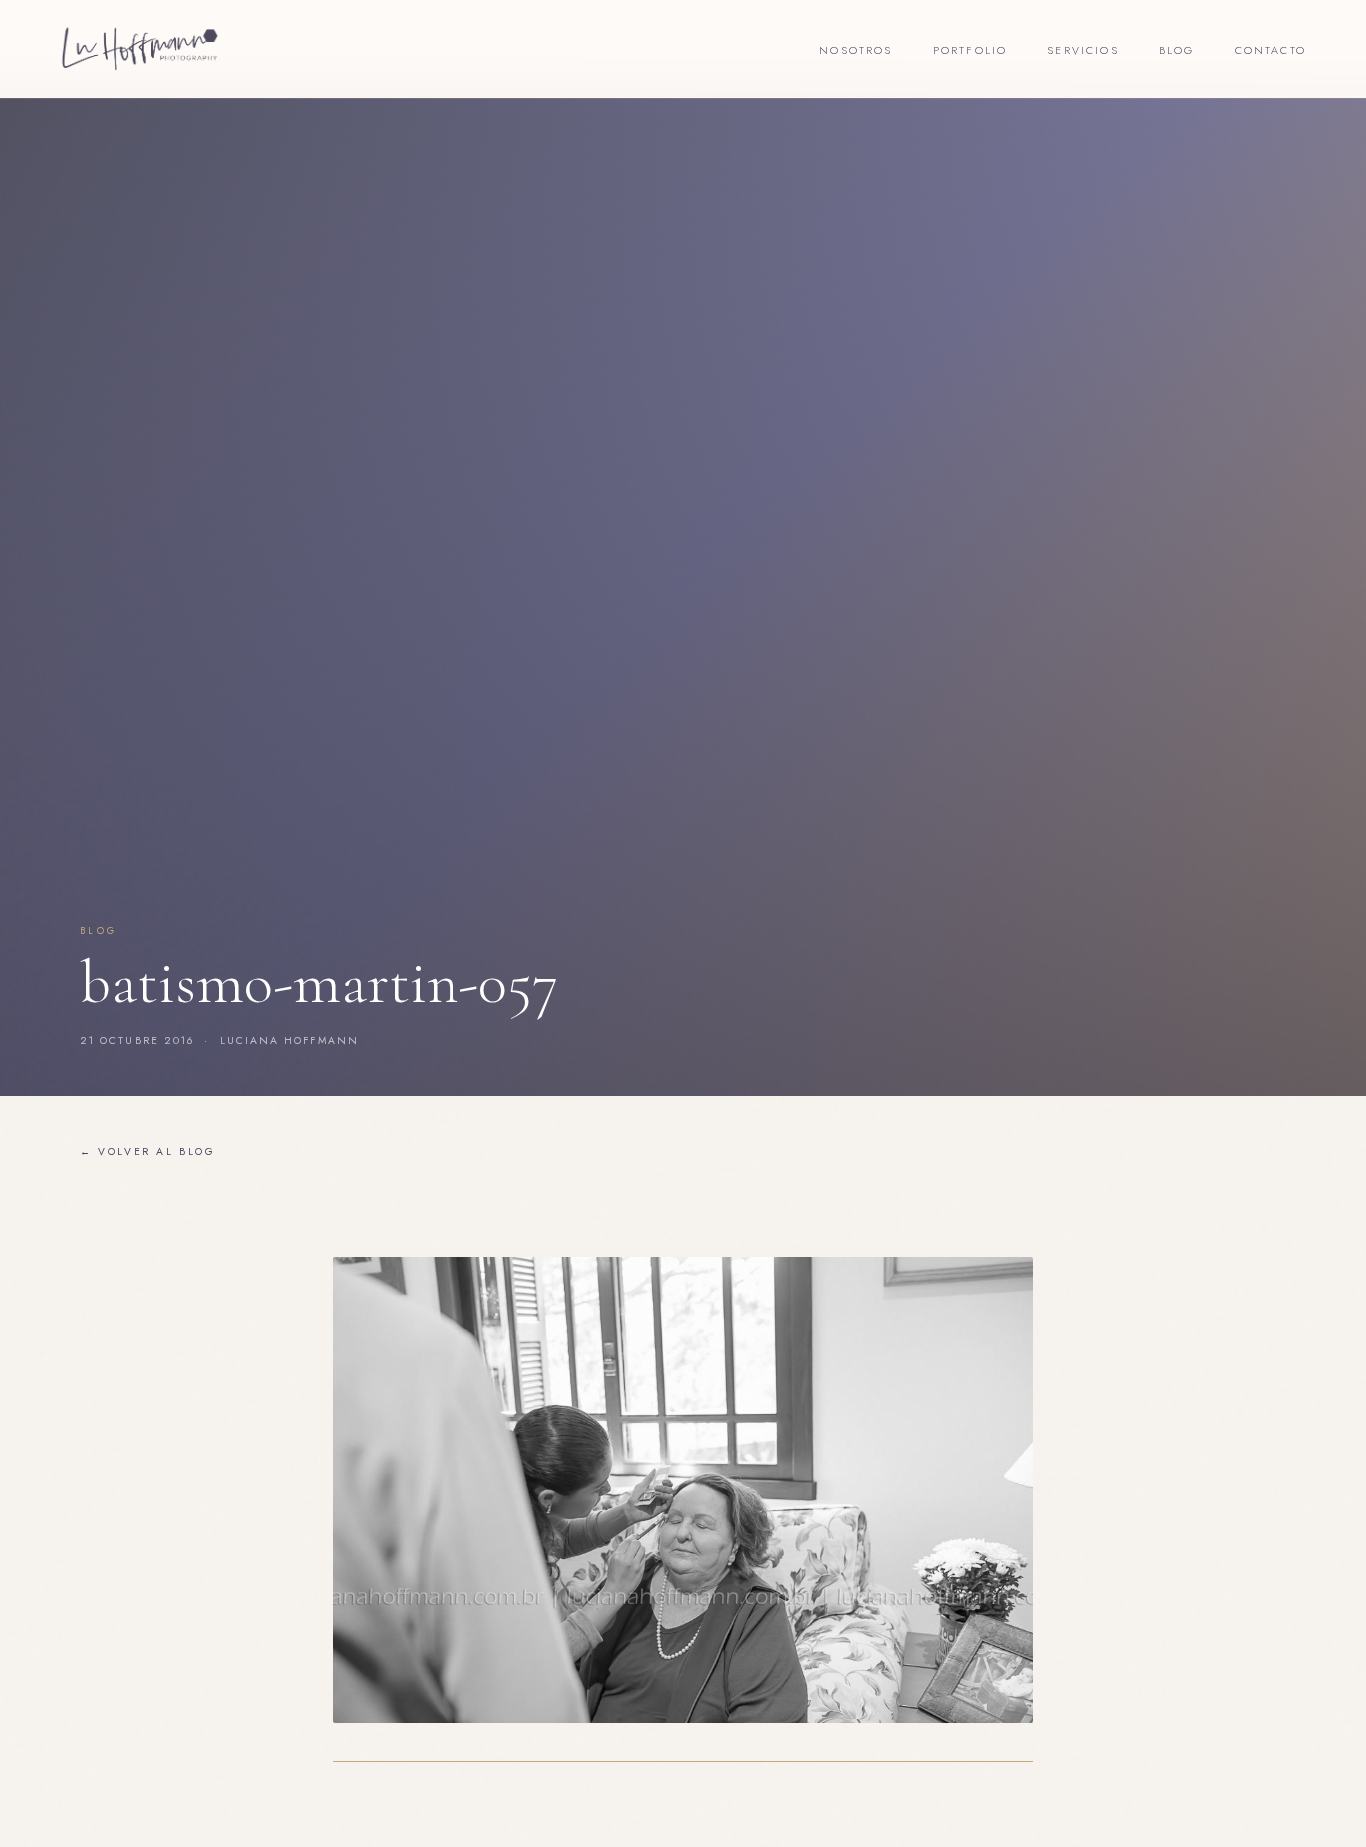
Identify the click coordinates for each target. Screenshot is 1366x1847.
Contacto (1270, 50)
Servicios (1083, 50)
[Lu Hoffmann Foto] (140, 49)
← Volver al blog (148, 1151)
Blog (1177, 50)
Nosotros (855, 50)
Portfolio (970, 50)
